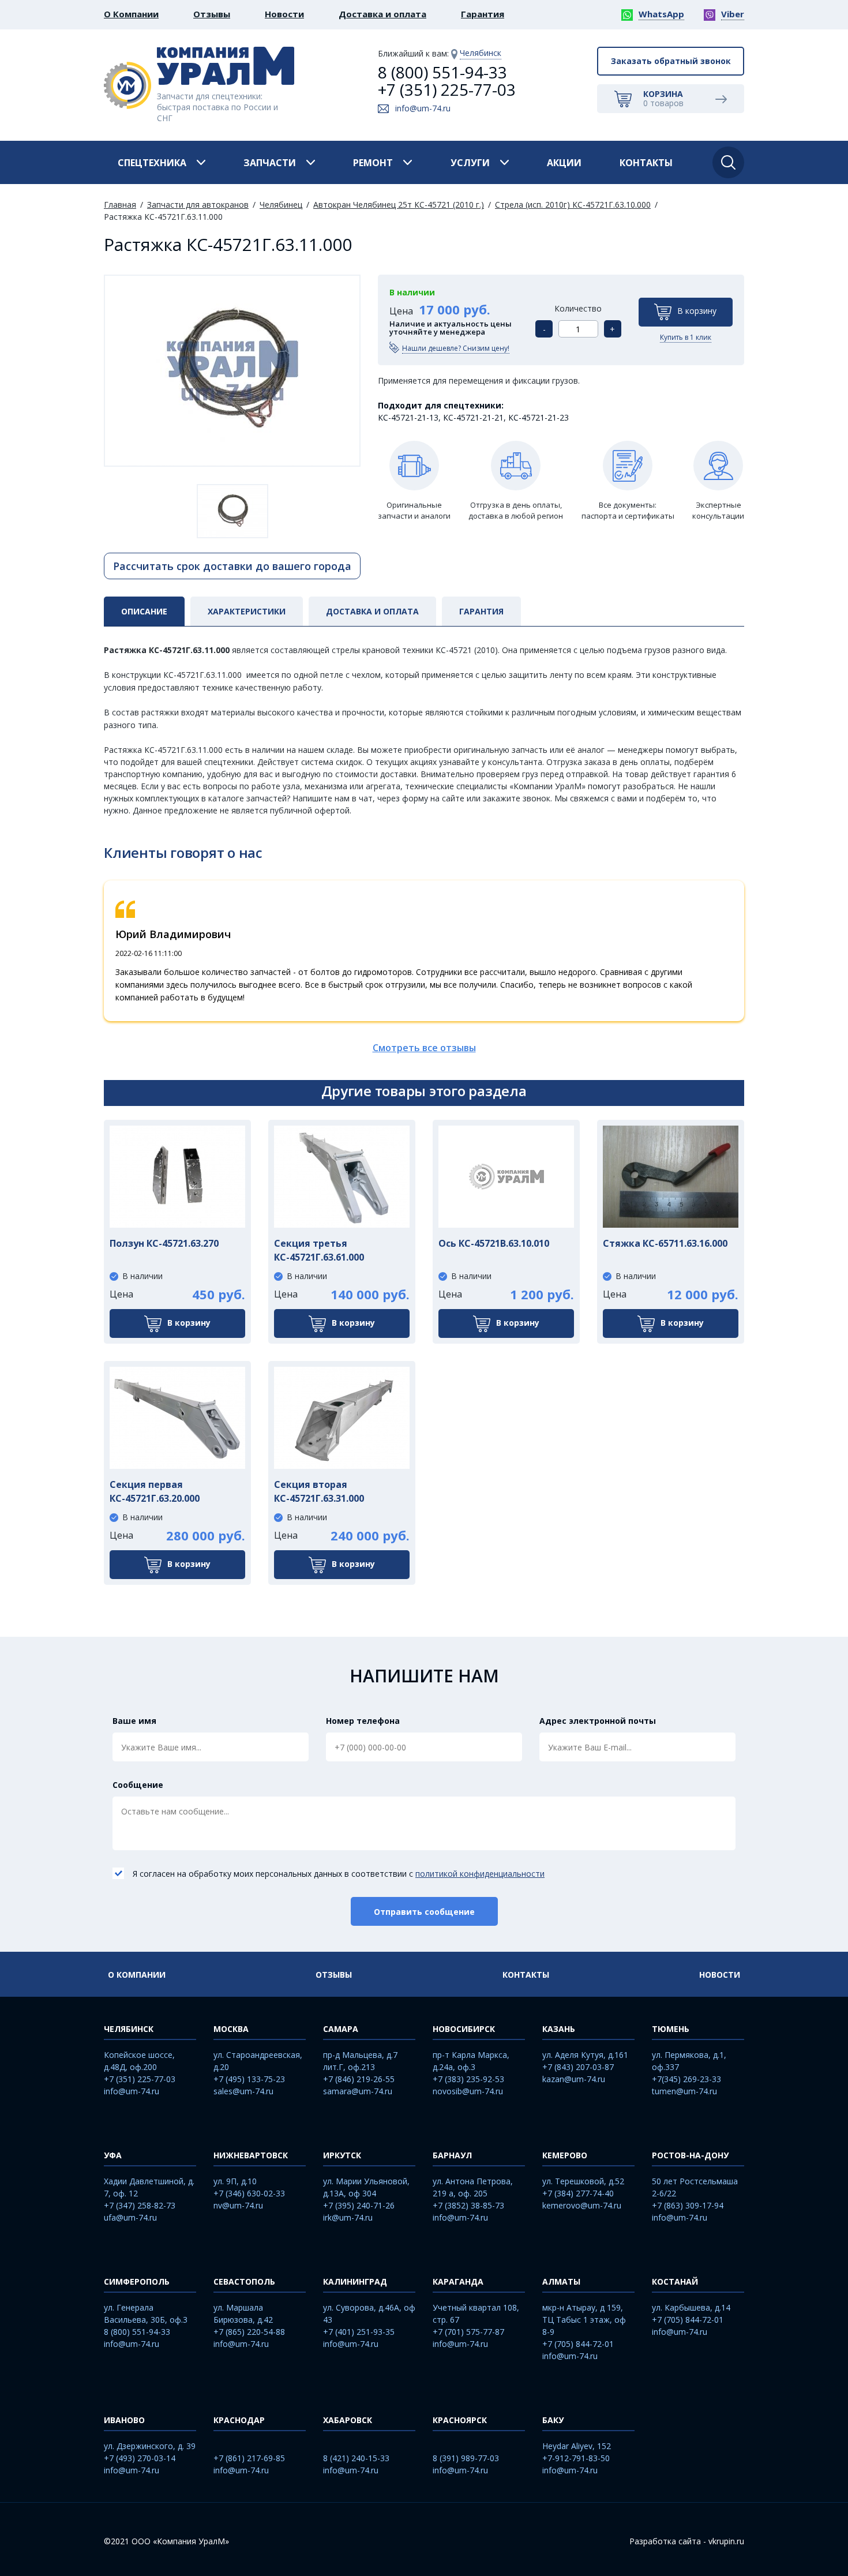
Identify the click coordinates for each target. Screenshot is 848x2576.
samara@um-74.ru (358, 2091)
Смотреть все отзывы (424, 1048)
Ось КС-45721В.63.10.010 (494, 1243)
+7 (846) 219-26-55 (359, 2079)
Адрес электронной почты (598, 1721)
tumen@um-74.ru (684, 2091)
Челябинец (281, 205)
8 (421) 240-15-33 (356, 2458)
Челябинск (481, 53)
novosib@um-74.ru (468, 2091)
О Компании (131, 14)
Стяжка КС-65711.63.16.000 (665, 1243)
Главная (120, 205)
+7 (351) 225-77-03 (447, 89)
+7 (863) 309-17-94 (688, 2205)
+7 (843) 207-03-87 (578, 2067)
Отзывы (212, 14)
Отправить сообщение (424, 1912)
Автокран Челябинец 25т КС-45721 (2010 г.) (399, 205)
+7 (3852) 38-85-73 (468, 2205)
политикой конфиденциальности (480, 1874)
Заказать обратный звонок (671, 61)
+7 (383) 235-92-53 (468, 2079)
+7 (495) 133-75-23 (249, 2079)
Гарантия (483, 14)
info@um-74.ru (423, 108)
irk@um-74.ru (348, 2217)
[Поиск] (728, 162)
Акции (564, 163)
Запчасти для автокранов (198, 205)
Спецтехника (152, 163)
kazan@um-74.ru (574, 2079)
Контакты (646, 163)
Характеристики (247, 611)
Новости (284, 14)
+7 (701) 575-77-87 (468, 2332)
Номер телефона (363, 1721)
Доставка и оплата (382, 14)
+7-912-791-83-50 (576, 2458)
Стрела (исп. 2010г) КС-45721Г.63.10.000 (573, 205)
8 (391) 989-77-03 (466, 2458)
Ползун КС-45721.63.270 (164, 1243)
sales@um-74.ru (243, 2091)
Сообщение (138, 1785)
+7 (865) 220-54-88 (249, 2332)
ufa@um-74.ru (130, 2217)
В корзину (697, 311)
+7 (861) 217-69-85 (249, 2458)
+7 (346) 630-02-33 (249, 2193)
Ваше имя (134, 1721)
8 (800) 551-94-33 (442, 72)
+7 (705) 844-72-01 (578, 2344)
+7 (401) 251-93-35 (359, 2332)
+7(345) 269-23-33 (686, 2079)
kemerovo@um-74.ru (582, 2205)
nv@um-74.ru (238, 2205)
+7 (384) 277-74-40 (578, 2193)
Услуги (470, 163)
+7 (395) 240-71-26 (359, 2205)
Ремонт (373, 163)
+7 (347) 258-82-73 (140, 2205)
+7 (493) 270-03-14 (140, 2458)
